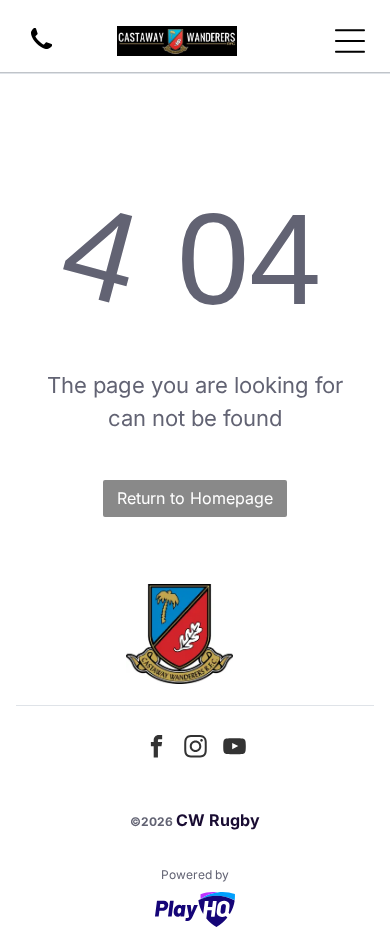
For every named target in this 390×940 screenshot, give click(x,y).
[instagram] (195, 748)
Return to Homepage (195, 498)
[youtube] (234, 748)
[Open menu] (350, 41)
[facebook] (156, 748)
